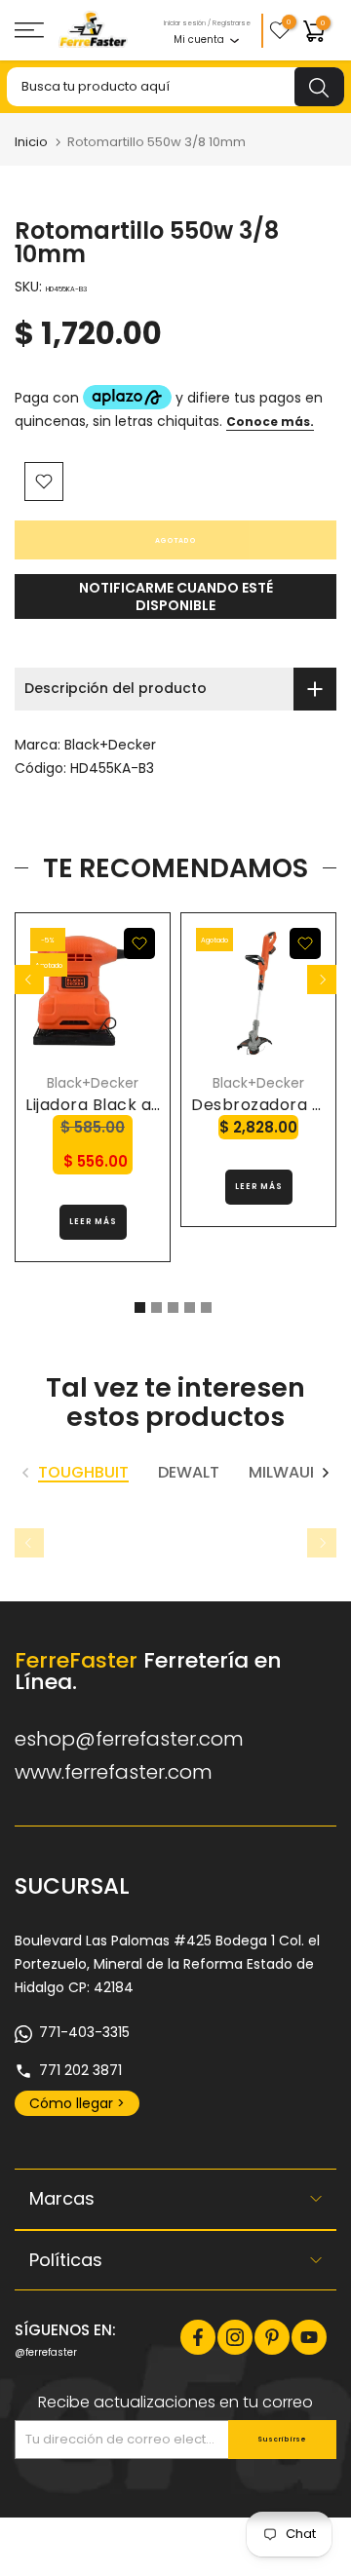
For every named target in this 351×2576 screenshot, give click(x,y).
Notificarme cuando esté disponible (176, 596)
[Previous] (29, 980)
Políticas (66, 2260)
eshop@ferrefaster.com (129, 1739)
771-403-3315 (84, 2032)
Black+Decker (110, 745)
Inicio (31, 142)
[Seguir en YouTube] (309, 2337)
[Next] (322, 980)
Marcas (62, 2198)
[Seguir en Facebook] (198, 2337)
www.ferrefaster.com (114, 1772)
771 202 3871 (80, 2070)
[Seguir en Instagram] (235, 2337)
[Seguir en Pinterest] (272, 2337)
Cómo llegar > (77, 2103)
